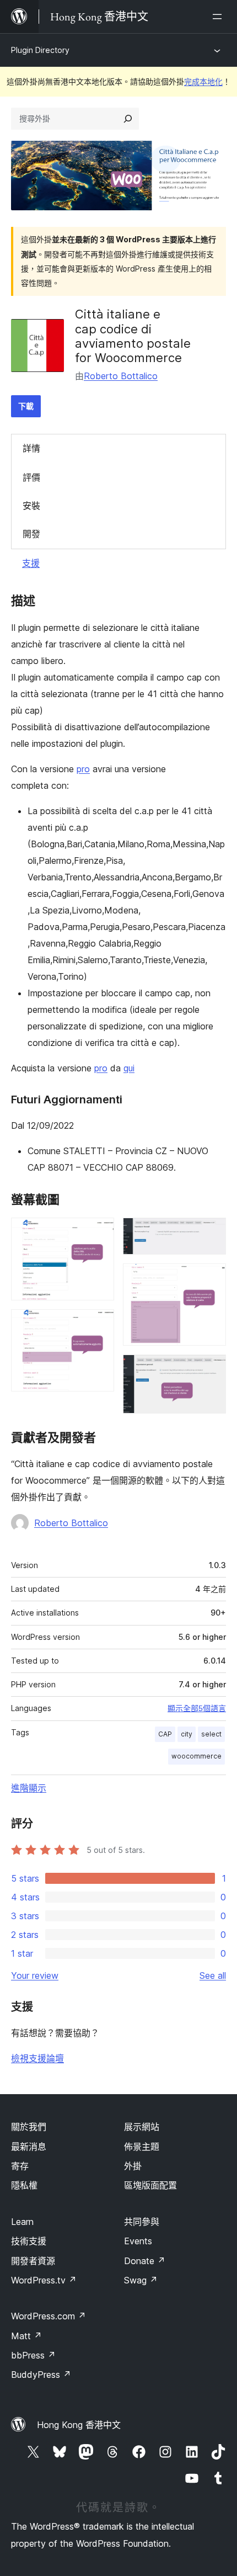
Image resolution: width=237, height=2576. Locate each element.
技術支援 (29, 2241)
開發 (31, 534)
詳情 (31, 448)
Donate (145, 2261)
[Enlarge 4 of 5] (211, 1278)
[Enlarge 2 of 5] (99, 1324)
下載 (26, 406)
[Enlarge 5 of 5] (211, 1369)
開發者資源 (33, 2261)
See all (213, 1975)
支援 (31, 563)
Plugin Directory (40, 50)
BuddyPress (41, 2375)
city (187, 1734)
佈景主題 (142, 2147)
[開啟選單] (219, 17)
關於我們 (29, 2127)
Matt (26, 2336)
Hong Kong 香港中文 (79, 2425)
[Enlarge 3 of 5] (211, 1233)
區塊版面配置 (150, 2185)
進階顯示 (29, 1788)
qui (129, 1068)
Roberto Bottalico (121, 376)
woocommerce (196, 1756)
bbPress (33, 2355)
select (211, 1734)
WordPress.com (49, 2316)
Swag (141, 2280)
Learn (22, 2222)
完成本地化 (203, 81)
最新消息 (29, 2147)
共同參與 (142, 2222)
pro (83, 769)
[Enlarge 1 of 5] (99, 1233)
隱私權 (24, 2185)
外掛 (133, 2166)
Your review (35, 1975)
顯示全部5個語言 (197, 1708)
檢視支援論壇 (37, 2058)
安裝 (31, 506)
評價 (31, 477)
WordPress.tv (44, 2280)
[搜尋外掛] (128, 119)
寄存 (20, 2166)
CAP (165, 1734)
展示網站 (142, 2127)
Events (138, 2241)
